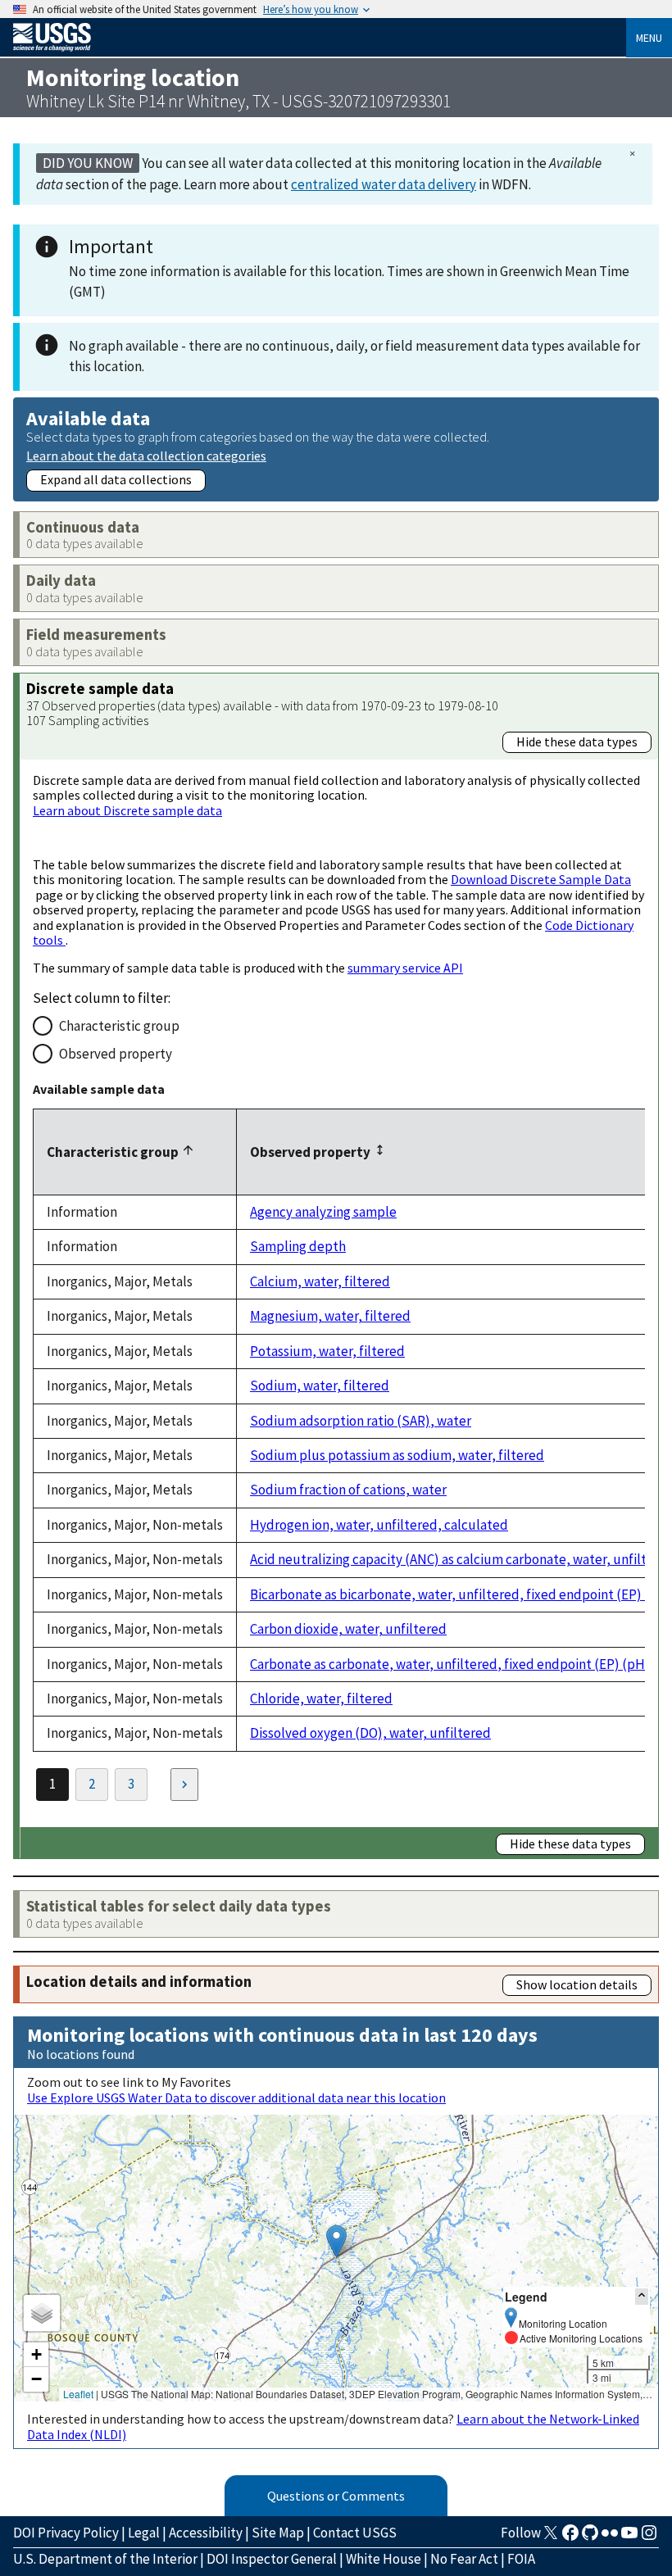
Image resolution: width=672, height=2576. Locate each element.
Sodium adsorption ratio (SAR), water (361, 1421)
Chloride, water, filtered (321, 1698)
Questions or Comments (336, 2496)
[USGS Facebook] (570, 2537)
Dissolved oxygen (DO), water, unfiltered (370, 1733)
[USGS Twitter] (551, 2537)
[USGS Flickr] (610, 2537)
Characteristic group (119, 1026)
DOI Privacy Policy (66, 2533)
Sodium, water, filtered (320, 1386)
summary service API (405, 968)
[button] (336, 2241)
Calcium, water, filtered (320, 1281)
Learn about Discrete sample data (127, 810)
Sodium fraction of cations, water (348, 1490)
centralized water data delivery (384, 184)
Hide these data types (577, 742)
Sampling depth (298, 1246)
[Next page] (184, 1785)
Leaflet (78, 2394)
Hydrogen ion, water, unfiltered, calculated (379, 1525)
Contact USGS (355, 2533)
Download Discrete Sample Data (541, 879)
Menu (649, 38)
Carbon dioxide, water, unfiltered (348, 1629)
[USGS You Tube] (629, 2537)
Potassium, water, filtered (327, 1351)
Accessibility (206, 2533)
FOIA (521, 2559)
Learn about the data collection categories (146, 455)
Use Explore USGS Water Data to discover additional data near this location (236, 2098)
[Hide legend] (642, 2296)
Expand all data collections (116, 479)
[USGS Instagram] (649, 2537)
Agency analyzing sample (323, 1212)
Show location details (577, 1984)
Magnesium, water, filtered (330, 1316)
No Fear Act (464, 2559)
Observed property (116, 1054)
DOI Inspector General (272, 2559)
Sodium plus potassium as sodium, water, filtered (397, 1455)
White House (384, 2559)
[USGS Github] (590, 2537)
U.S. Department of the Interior (105, 2559)
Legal (144, 2533)
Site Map (278, 2533)
